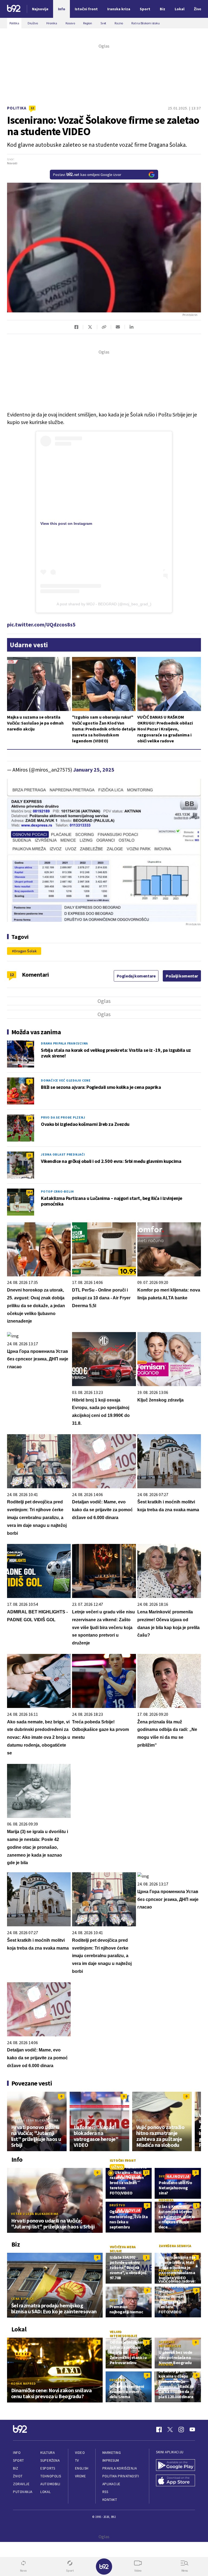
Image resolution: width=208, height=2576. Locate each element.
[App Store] (175, 2481)
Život (18, 2476)
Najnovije (40, 9)
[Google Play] (175, 2466)
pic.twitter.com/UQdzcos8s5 (41, 624)
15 (30, 1155)
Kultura (48, 2453)
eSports (48, 2468)
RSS (105, 2492)
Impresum (111, 2460)
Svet (163, 2176)
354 (30, 1192)
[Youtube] (192, 2430)
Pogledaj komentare (136, 976)
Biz (16, 2468)
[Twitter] (170, 2430)
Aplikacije (111, 2484)
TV (77, 2460)
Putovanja (23, 2492)
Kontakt (110, 2500)
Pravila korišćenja (120, 2468)
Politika (17, 108)
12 (32, 108)
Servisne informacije (170, 2344)
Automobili (50, 2484)
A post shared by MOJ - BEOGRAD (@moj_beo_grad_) (104, 604)
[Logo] (14, 9)
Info (17, 2453)
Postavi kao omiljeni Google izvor (87, 175)
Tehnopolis (51, 2476)
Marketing (112, 2453)
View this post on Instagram (66, 523)
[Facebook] (159, 2430)
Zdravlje (21, 2484)
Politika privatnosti (121, 2476)
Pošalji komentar (182, 976)
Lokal (45, 2492)
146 (30, 1044)
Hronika (166, 2200)
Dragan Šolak (25, 951)
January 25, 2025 (94, 770)
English (82, 2468)
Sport (19, 2460)
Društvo (117, 2205)
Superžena (50, 2460)
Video (80, 2453)
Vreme (81, 2476)
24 (30, 1118)
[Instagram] (181, 2430)
